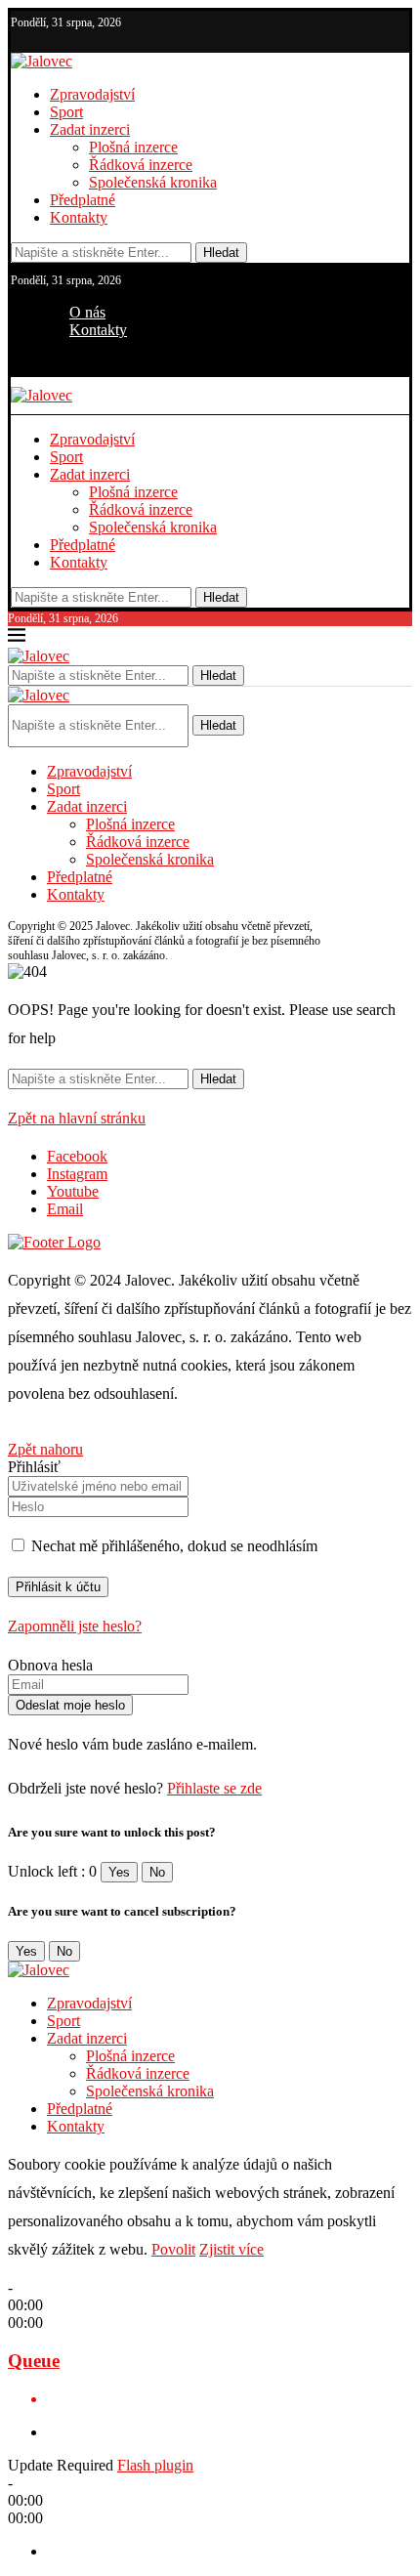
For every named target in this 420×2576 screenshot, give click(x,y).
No (157, 1872)
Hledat (221, 253)
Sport (66, 112)
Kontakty (79, 217)
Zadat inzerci (90, 129)
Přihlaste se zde (214, 1788)
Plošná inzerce (133, 147)
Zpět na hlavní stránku (77, 1118)
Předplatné (83, 200)
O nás (87, 312)
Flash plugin (155, 2465)
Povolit (173, 2249)
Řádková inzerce (141, 165)
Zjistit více (231, 2249)
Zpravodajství (92, 94)
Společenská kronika (153, 182)
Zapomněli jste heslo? (75, 1626)
